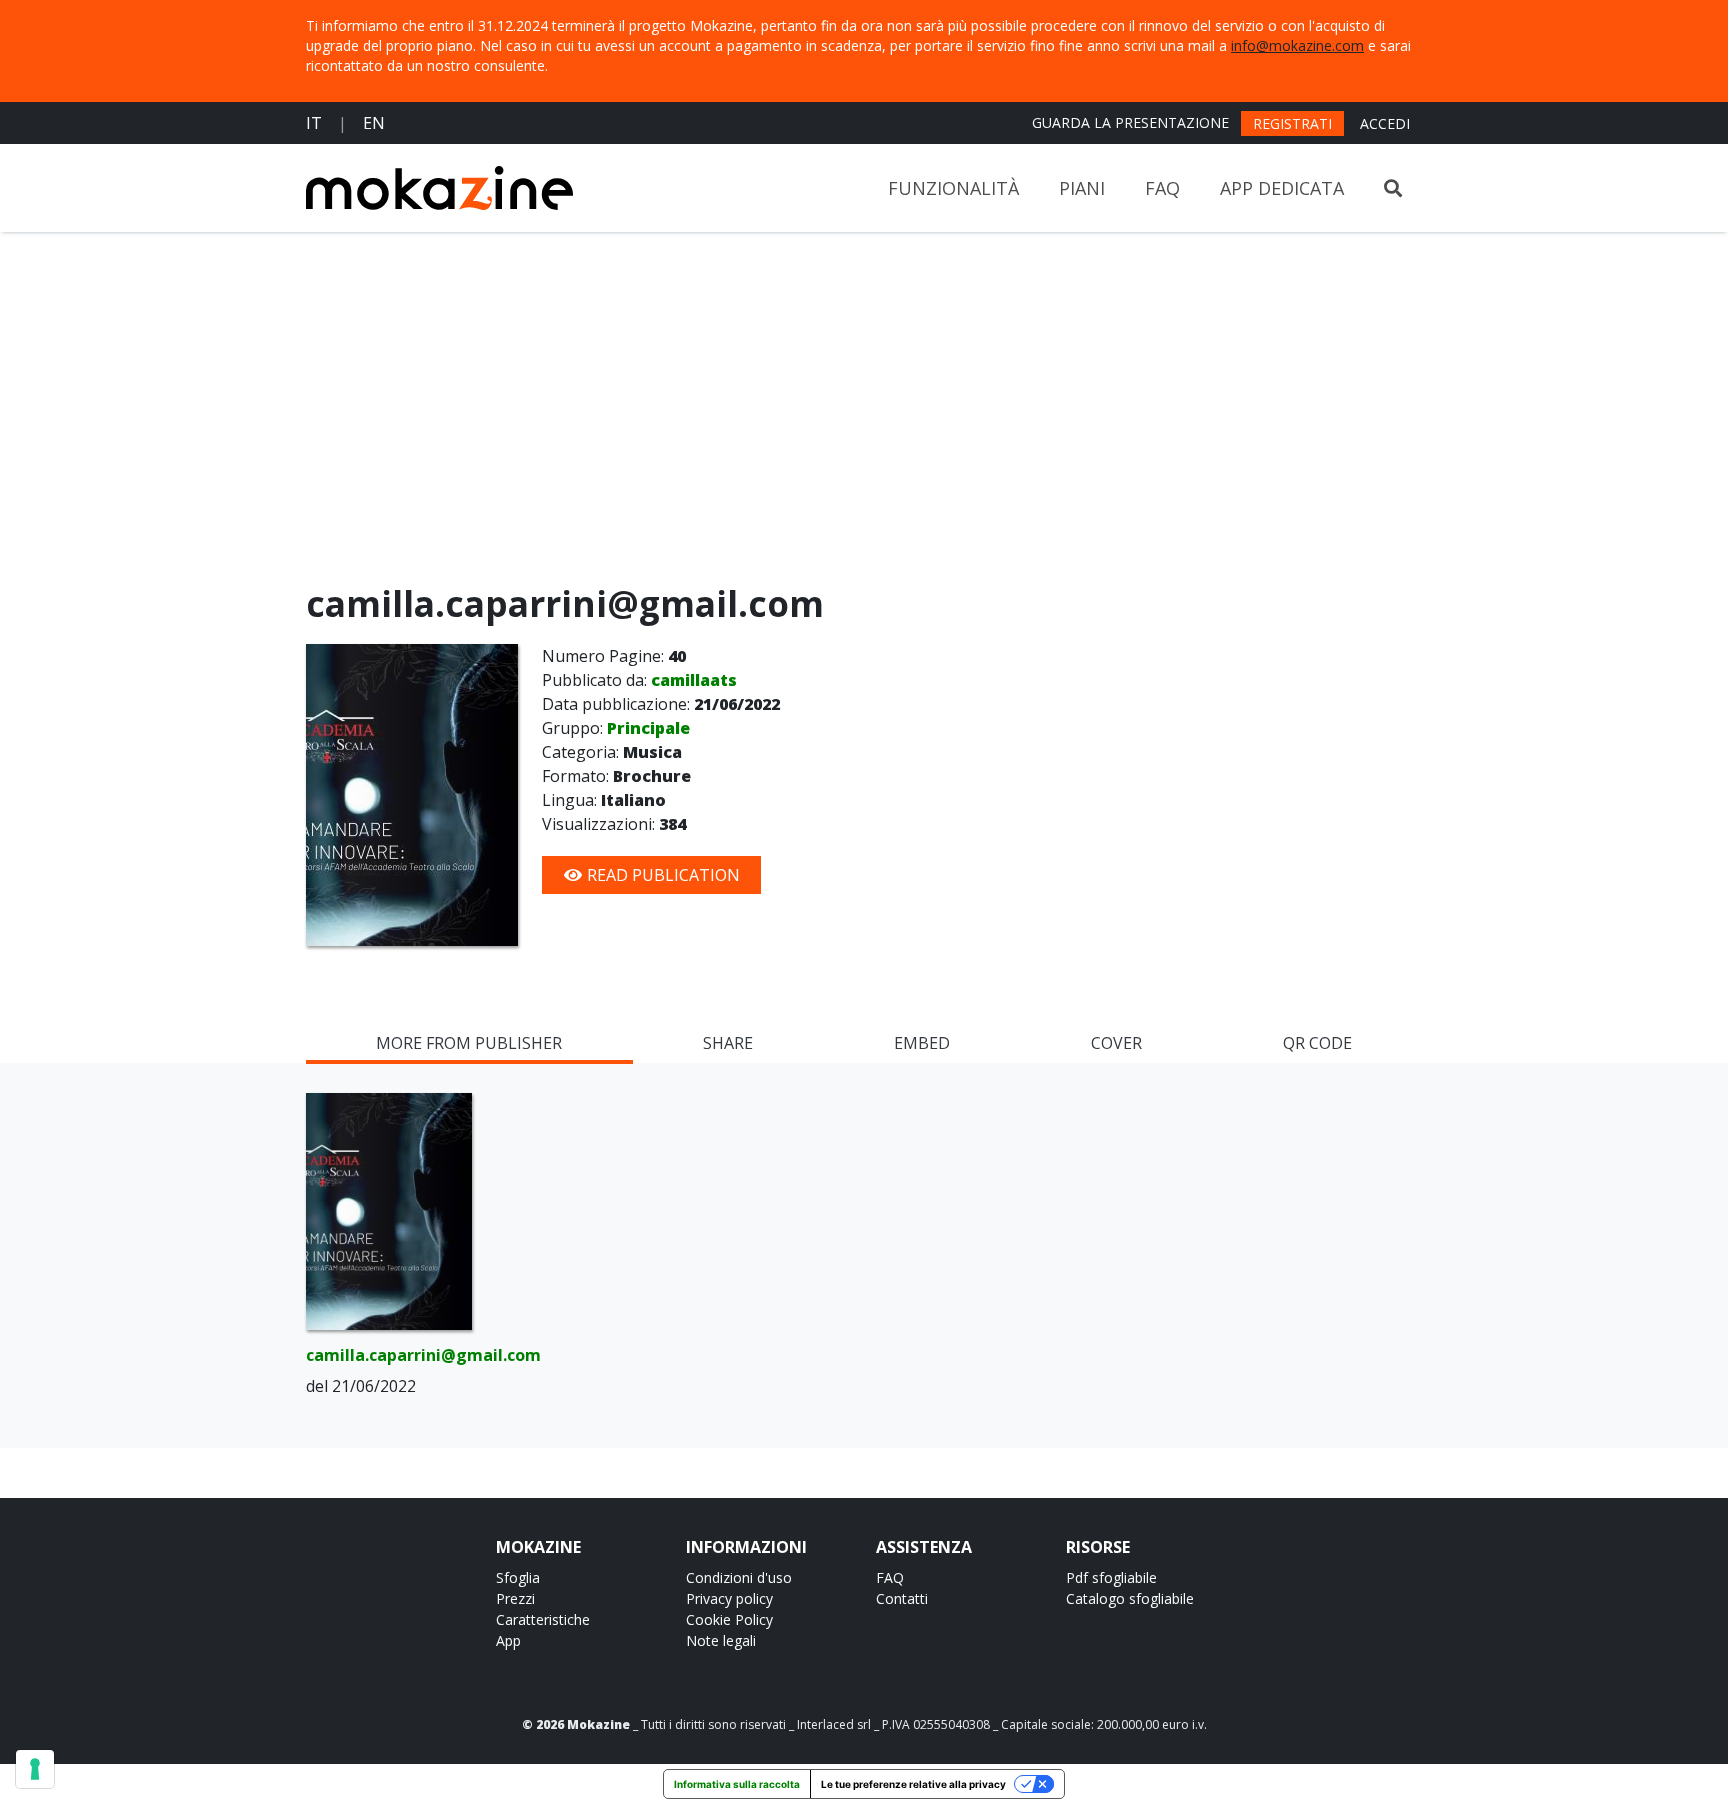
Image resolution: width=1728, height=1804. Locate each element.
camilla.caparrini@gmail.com (389, 1355)
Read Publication (661, 875)
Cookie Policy (729, 1619)
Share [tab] (728, 1043)
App (508, 1640)
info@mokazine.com (1297, 45)
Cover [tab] (1116, 1043)
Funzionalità (953, 188)
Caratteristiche (543, 1619)
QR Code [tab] (1317, 1043)
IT (314, 123)
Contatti (902, 1598)
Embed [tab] (922, 1043)
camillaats (694, 680)
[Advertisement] (864, 412)
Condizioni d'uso (739, 1577)
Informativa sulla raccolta (737, 1784)
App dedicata (1282, 188)
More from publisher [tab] (469, 1043)
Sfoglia (518, 1577)
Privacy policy (729, 1598)
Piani (1082, 188)
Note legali (721, 1640)
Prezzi (515, 1598)
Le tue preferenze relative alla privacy (913, 1784)
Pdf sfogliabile (1111, 1577)
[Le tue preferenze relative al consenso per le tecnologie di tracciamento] (35, 1769)
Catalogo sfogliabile (1130, 1598)
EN (374, 123)
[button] (1393, 188)
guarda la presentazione (1130, 122)
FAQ (1162, 188)
